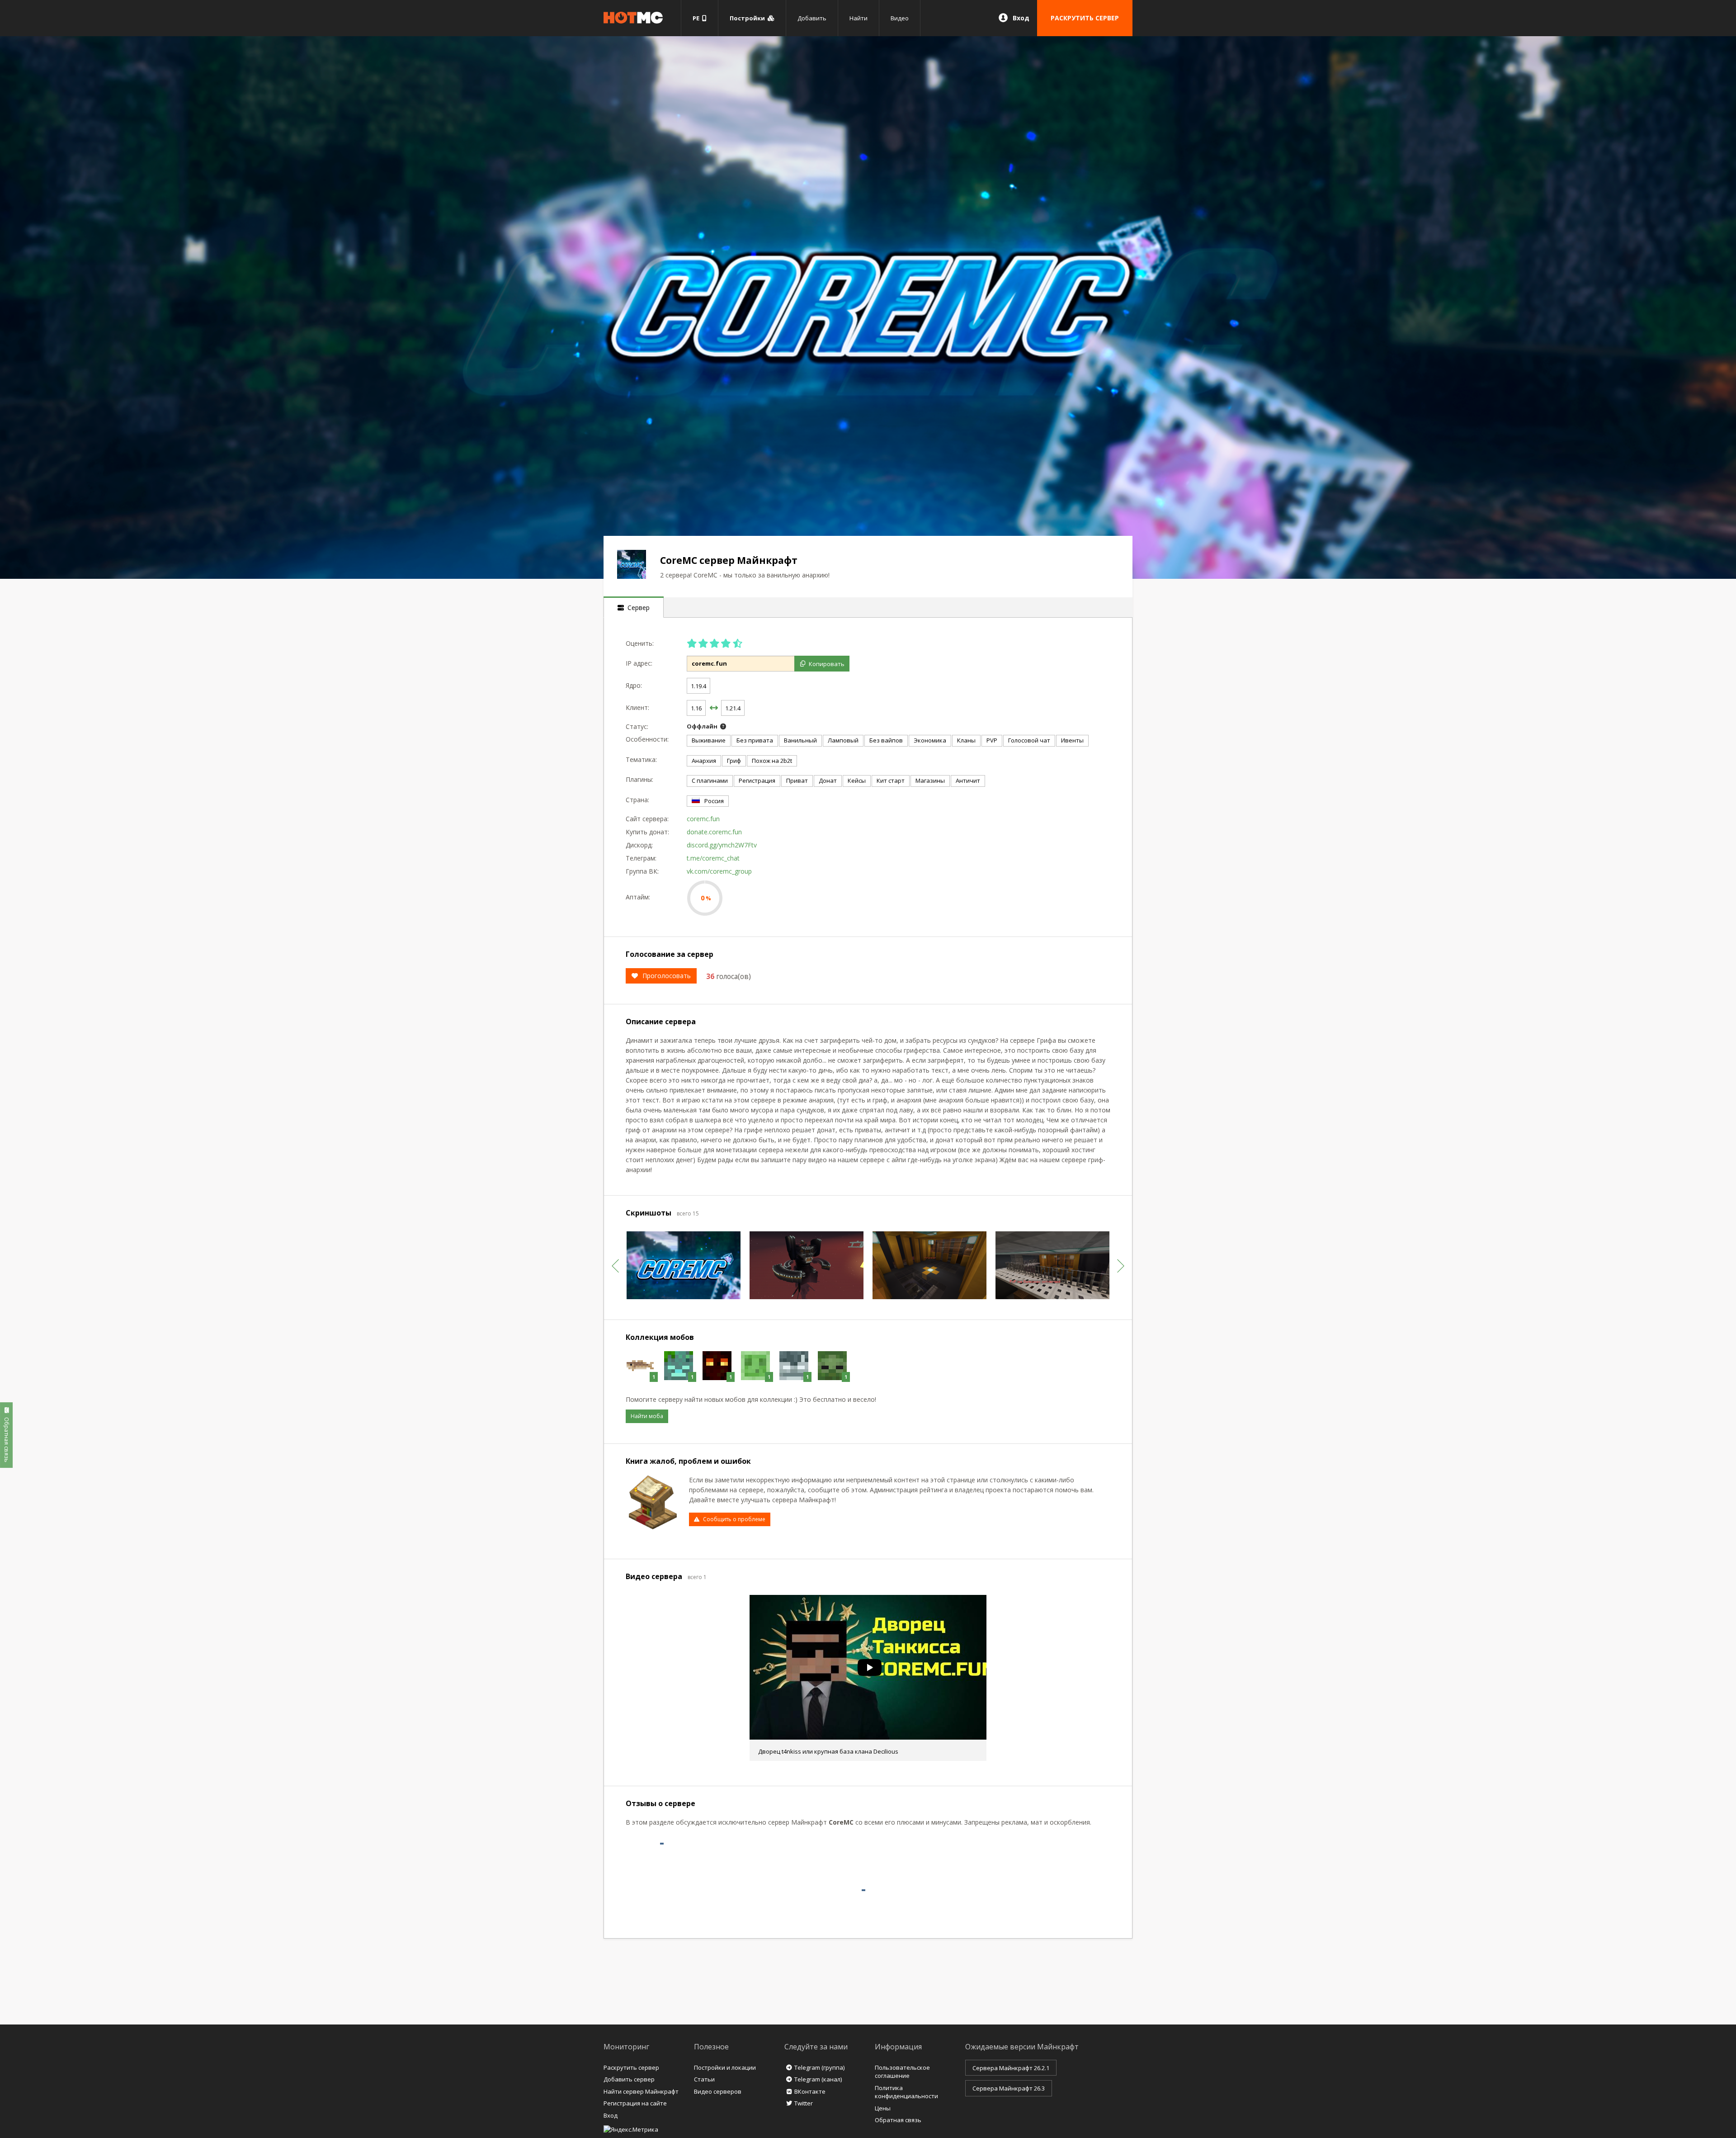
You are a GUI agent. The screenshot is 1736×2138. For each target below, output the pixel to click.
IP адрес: (639, 663)
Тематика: (641, 759)
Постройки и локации (725, 2067)
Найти (859, 18)
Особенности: (647, 739)
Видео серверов (718, 2091)
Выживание (709, 740)
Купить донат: (647, 832)
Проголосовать (667, 976)
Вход (1021, 18)
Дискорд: (639, 845)
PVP (992, 740)
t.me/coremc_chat (713, 858)
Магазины (930, 780)
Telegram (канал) (818, 2079)
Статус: (637, 726)
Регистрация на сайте (635, 2103)
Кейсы (857, 780)
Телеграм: (641, 858)
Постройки (749, 18)
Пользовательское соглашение (902, 2072)
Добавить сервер (629, 2079)
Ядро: (634, 685)
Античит (968, 780)
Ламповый (843, 740)
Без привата (755, 740)
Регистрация (757, 780)
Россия (714, 801)
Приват (797, 780)
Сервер (637, 608)
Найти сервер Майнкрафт (641, 2091)
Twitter (804, 2103)
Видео (900, 18)
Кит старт (891, 780)
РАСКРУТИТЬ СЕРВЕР (1085, 18)
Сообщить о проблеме (734, 1519)
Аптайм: (638, 897)
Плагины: (639, 779)
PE (697, 18)
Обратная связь (898, 2120)
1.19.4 (698, 686)
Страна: (637, 800)
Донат (828, 780)
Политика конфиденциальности (906, 2092)
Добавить (812, 18)
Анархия (704, 761)
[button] (615, 1266)
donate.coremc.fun (714, 832)
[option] (868, 307)
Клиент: (637, 707)
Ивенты (1072, 740)
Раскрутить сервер (631, 2067)
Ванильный (800, 740)
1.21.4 (733, 708)
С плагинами (710, 780)
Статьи (704, 2079)
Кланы (966, 740)
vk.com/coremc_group (719, 871)
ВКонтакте (810, 2091)
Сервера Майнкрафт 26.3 (1009, 2088)
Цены (883, 2108)
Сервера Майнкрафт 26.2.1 (1011, 2068)
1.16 (696, 708)
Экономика (930, 740)
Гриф (734, 761)
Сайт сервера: (647, 819)
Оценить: (640, 643)
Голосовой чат (1029, 740)
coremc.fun (703, 819)
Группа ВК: (642, 871)
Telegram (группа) (819, 2067)
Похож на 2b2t (772, 761)
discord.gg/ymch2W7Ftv (722, 845)
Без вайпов (886, 740)
